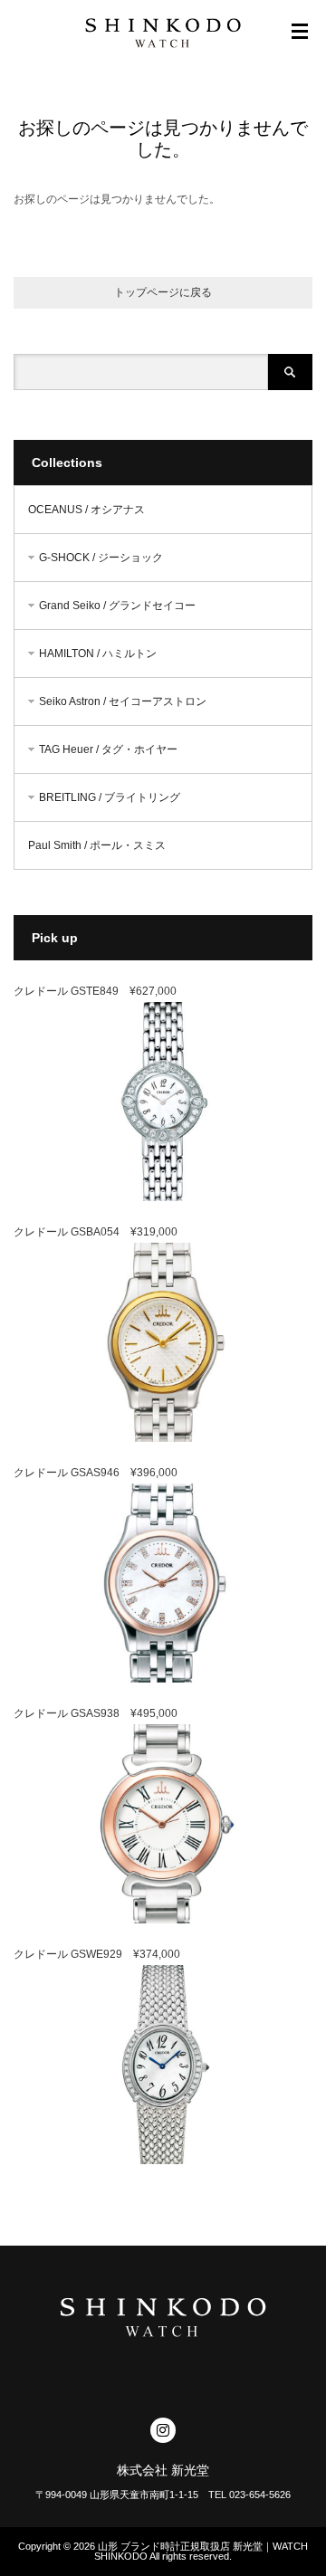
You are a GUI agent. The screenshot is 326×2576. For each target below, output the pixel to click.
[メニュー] (300, 32)
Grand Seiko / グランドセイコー (117, 606)
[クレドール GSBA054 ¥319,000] (163, 1438)
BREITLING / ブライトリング (110, 797)
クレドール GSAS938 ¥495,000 (96, 1713)
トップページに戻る (163, 292)
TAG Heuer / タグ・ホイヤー (108, 749)
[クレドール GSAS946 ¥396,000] (163, 1679)
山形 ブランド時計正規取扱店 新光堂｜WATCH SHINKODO (201, 2551)
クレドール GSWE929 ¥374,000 (97, 1954)
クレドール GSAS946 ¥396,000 (96, 1473)
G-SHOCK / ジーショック (101, 558)
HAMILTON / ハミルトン (98, 654)
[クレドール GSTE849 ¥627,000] (163, 1197)
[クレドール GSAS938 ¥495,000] (163, 1920)
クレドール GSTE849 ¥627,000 (95, 991)
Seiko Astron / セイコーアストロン (123, 701)
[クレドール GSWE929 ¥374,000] (163, 2161)
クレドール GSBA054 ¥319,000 (96, 1232)
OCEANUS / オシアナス (86, 510)
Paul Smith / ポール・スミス (97, 845)
